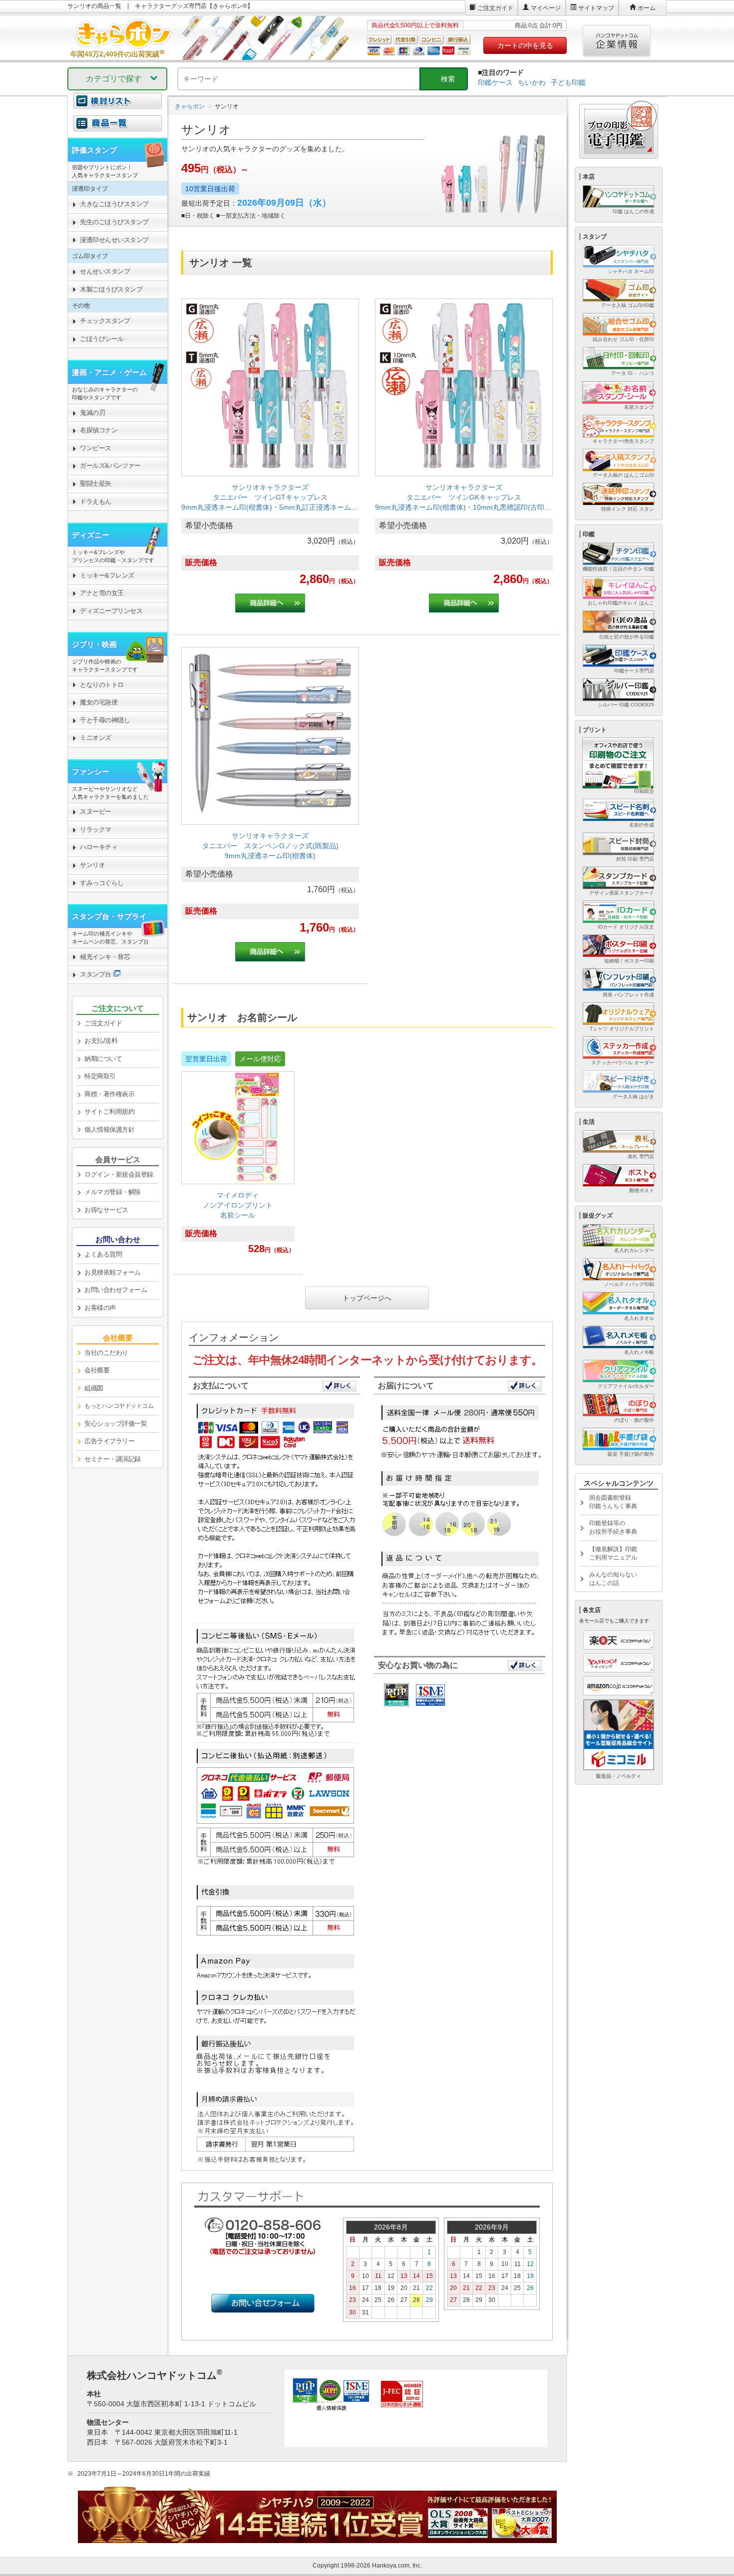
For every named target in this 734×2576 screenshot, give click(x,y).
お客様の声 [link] (100, 1308)
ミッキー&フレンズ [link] (107, 575)
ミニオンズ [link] (96, 738)
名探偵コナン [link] (99, 430)
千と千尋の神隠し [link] (105, 720)
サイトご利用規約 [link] (109, 1112)
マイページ (546, 8)
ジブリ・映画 (94, 644)
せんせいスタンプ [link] (105, 271)
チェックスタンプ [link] (105, 321)
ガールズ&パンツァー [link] (110, 466)
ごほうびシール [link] (102, 339)
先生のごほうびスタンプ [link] (114, 222)
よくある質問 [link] (103, 1254)
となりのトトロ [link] (102, 685)
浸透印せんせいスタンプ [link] (114, 240)
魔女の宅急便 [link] (99, 702)
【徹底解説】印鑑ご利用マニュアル (613, 1553)
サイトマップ (596, 8)
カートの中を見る (525, 45)
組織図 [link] (94, 1388)
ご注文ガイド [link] (103, 1023)
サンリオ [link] (92, 865)
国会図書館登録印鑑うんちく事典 (613, 1502)
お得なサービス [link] (106, 1210)
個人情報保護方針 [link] (109, 1129)
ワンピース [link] (96, 448)
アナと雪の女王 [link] (102, 593)
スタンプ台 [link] (96, 974)
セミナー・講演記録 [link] (113, 1459)
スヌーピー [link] (96, 811)
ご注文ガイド (495, 8)
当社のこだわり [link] (106, 1353)
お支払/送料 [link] (101, 1041)
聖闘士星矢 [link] (96, 483)
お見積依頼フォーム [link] (113, 1272)
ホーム (647, 8)
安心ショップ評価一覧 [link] (116, 1424)
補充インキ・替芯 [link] (105, 957)
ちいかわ (532, 82)
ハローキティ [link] (99, 847)
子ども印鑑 (568, 82)
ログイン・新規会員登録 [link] (119, 1174)
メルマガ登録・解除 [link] (113, 1192)
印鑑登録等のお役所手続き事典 (613, 1527)
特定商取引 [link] (100, 1076)
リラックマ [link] (96, 829)
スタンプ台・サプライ (109, 916)
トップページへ (367, 1298)
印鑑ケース (495, 82)
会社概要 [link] (97, 1370)
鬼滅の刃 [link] (92, 413)
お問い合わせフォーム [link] (116, 1290)
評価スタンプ (94, 150)
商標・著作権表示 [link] (109, 1094)
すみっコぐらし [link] (102, 883)
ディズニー (91, 535)
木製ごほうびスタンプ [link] (111, 289)
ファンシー (91, 772)
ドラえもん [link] (96, 501)
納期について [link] (103, 1059)
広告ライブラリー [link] (109, 1441)
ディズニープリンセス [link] (111, 611)
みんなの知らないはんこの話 (613, 1579)
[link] (270, 461)
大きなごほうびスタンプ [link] (114, 204)
